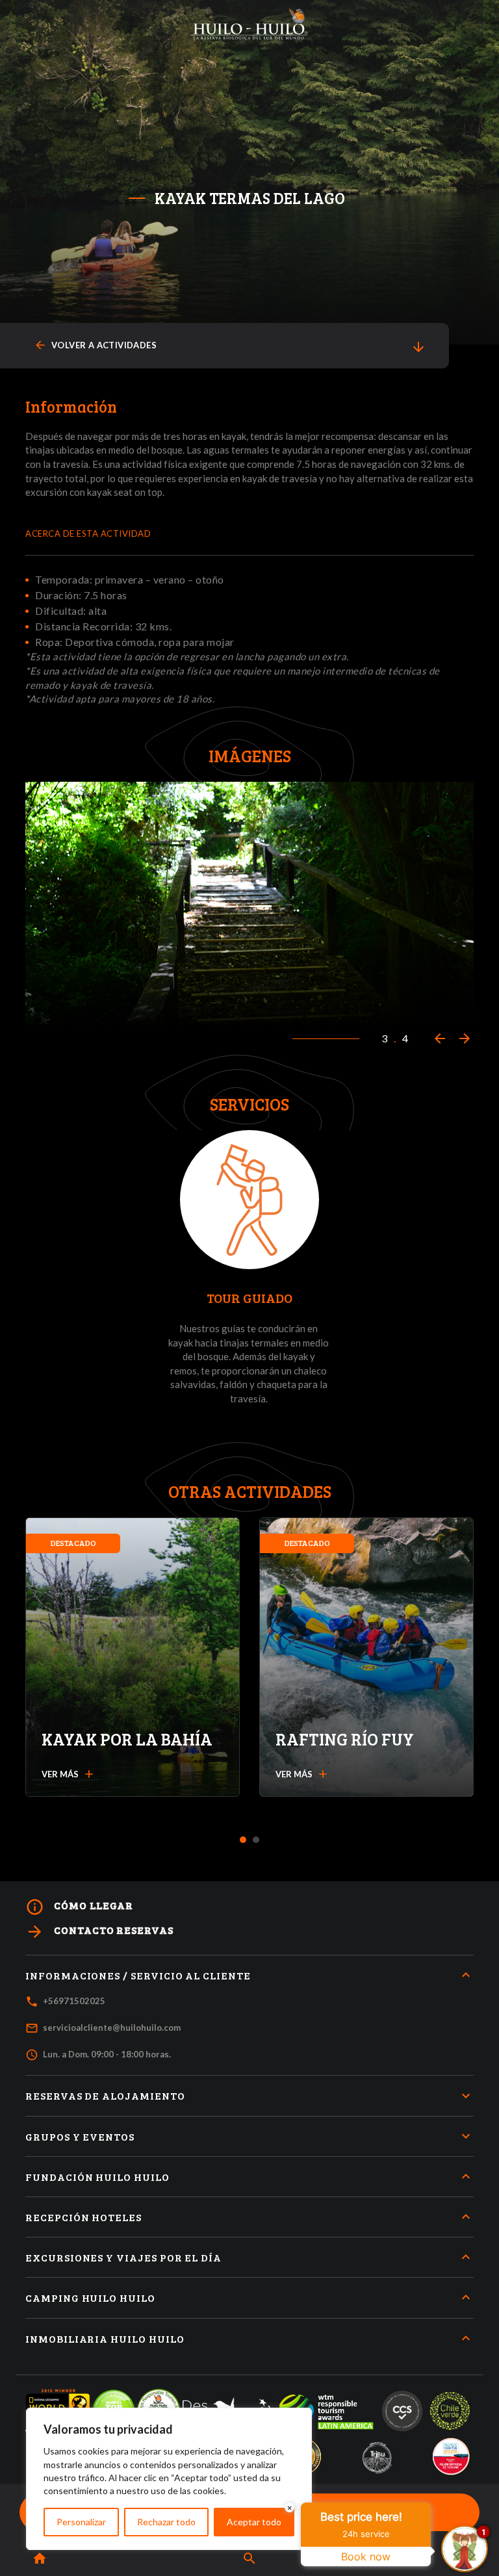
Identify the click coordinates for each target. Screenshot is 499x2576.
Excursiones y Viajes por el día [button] (123, 2257)
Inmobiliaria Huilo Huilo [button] (105, 2338)
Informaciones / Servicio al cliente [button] (138, 1975)
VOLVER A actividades (95, 345)
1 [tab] (243, 1840)
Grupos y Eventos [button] (80, 2136)
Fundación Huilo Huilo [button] (97, 2177)
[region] (169, 2479)
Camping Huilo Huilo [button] (90, 2298)
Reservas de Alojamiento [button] (105, 2095)
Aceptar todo (254, 2522)
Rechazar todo (166, 2522)
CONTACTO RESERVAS (99, 1932)
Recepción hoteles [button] (83, 2217)
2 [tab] (256, 1840)
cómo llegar (79, 1907)
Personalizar (81, 2522)
